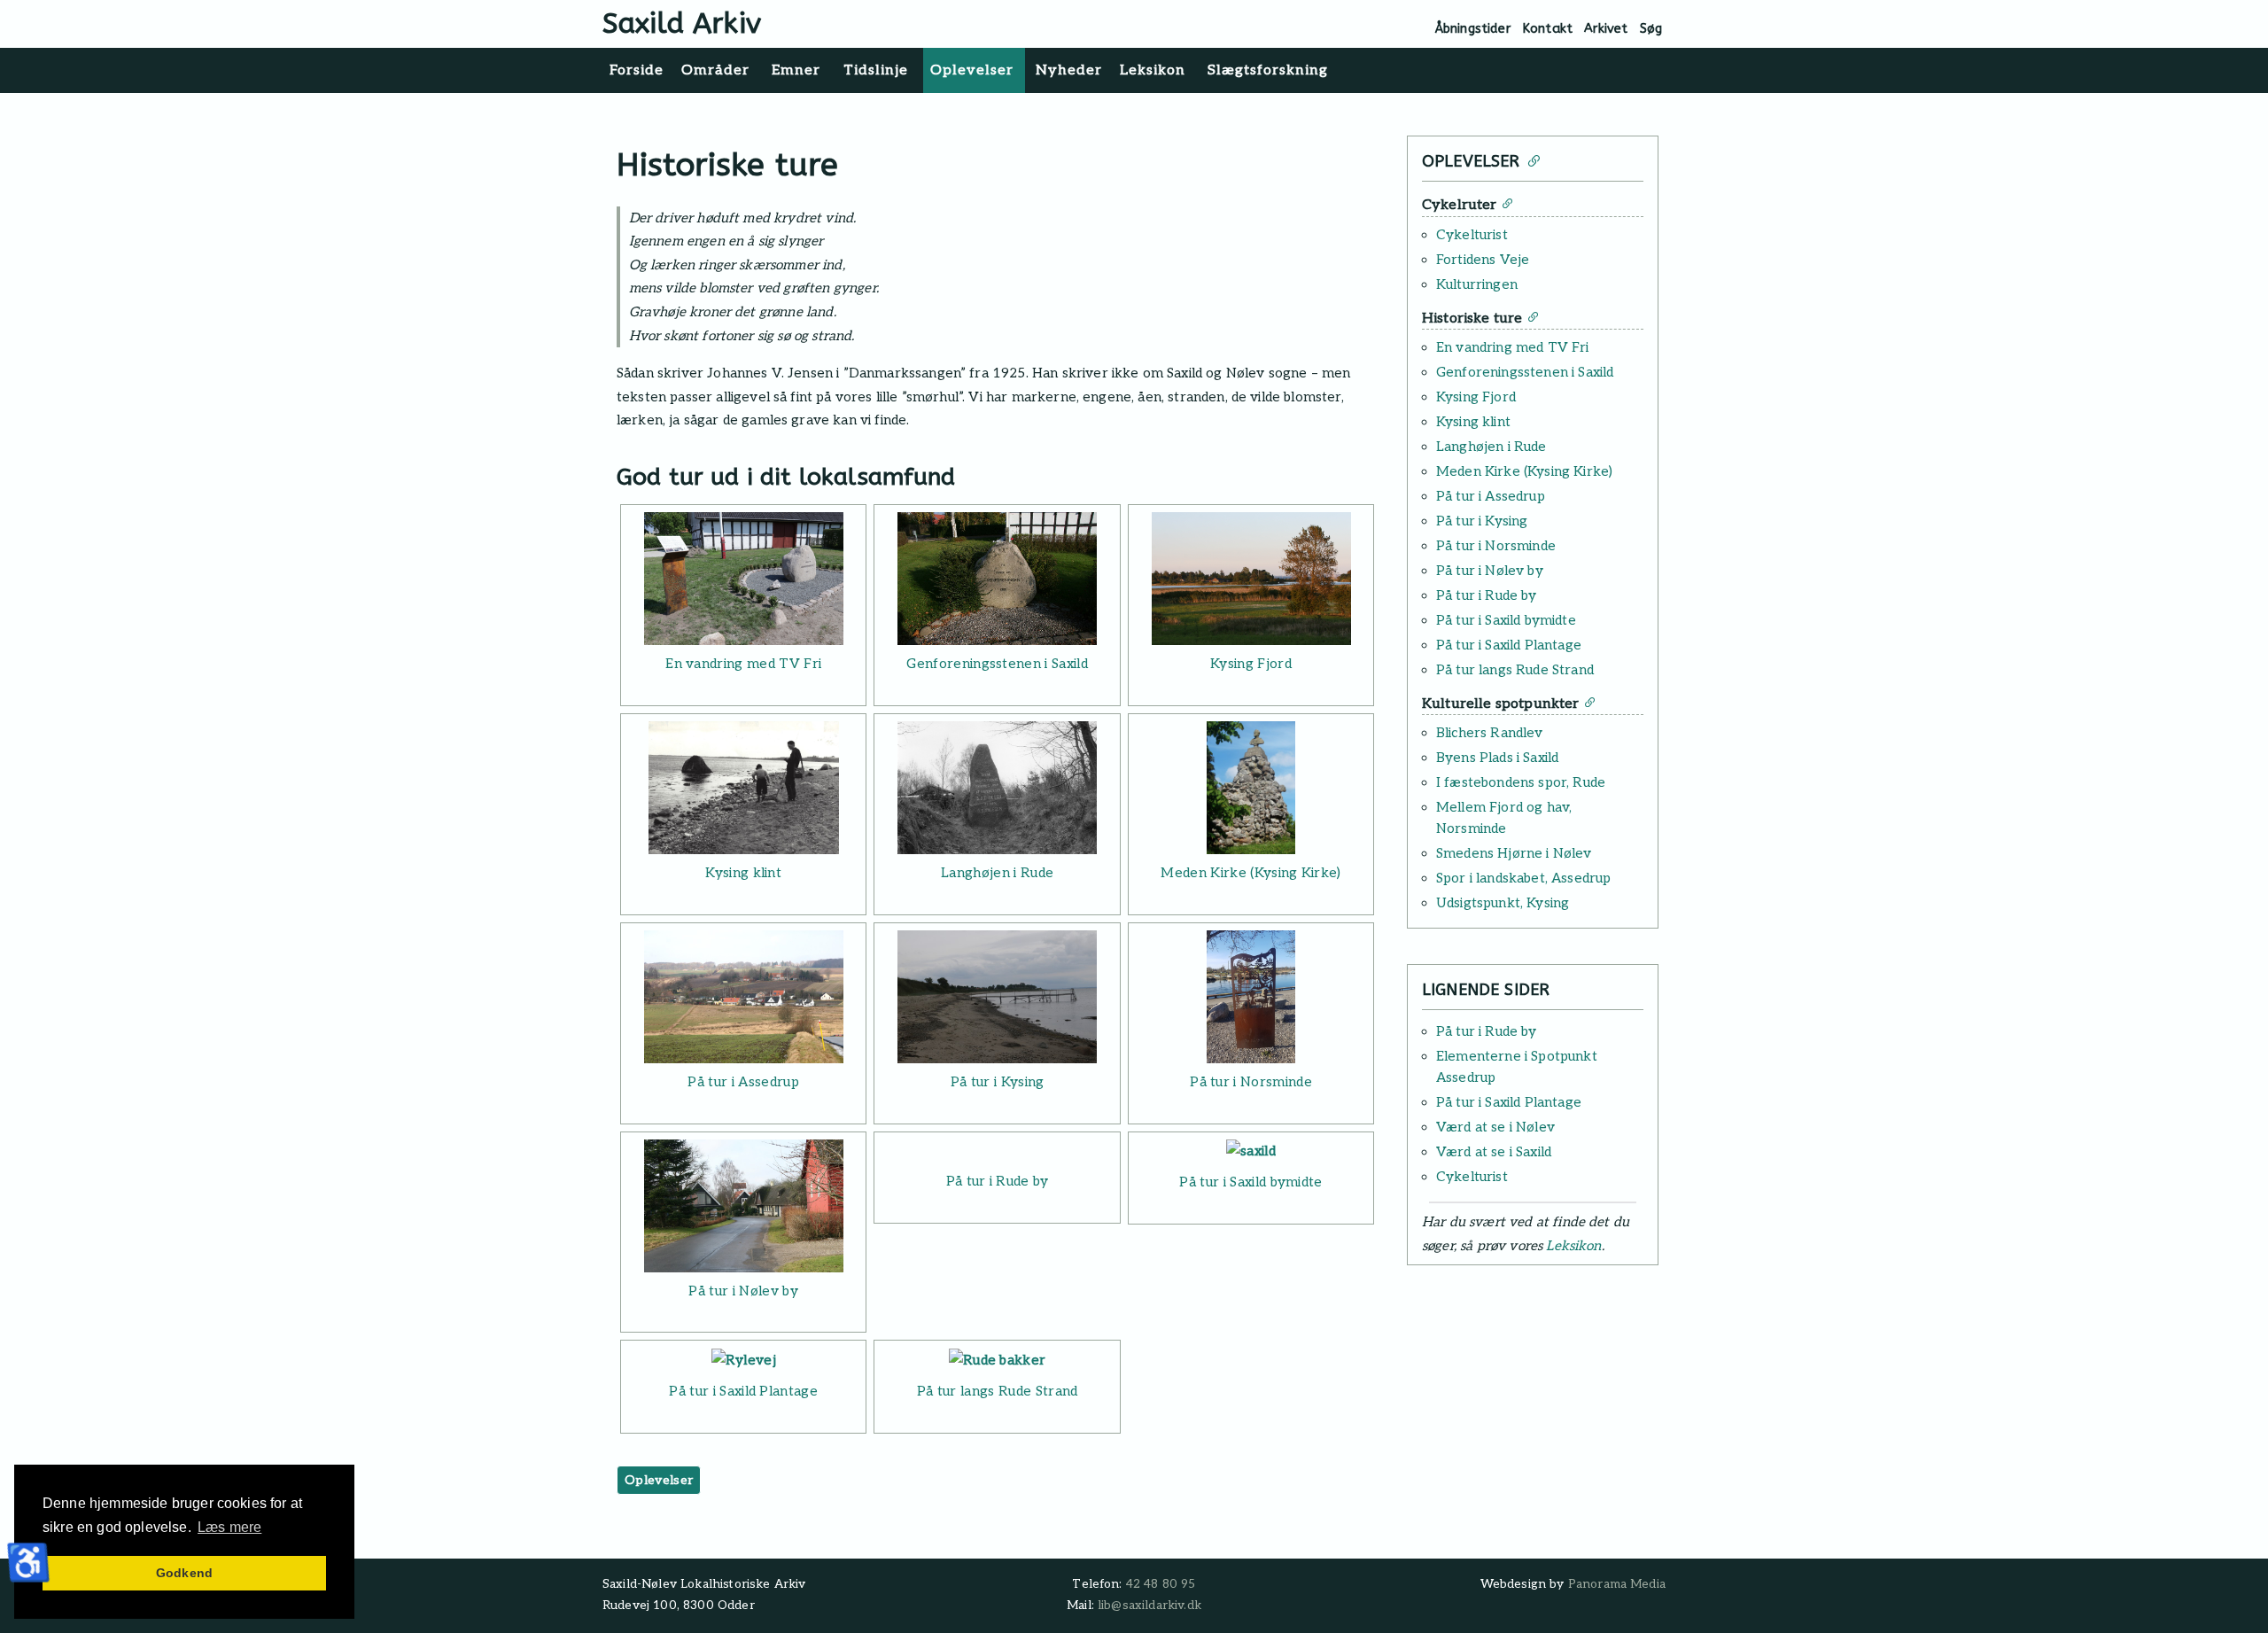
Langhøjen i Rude (997, 873)
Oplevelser (659, 1480)
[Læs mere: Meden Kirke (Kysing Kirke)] (1251, 788)
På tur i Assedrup (743, 1082)
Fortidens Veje (1483, 260)
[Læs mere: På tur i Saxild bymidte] (1251, 1151)
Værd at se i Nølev (1495, 1127)
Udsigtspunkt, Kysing (1503, 903)
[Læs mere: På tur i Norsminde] (1251, 997)
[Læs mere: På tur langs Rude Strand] (997, 1360)
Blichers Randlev (1490, 733)
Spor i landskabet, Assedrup (1523, 878)
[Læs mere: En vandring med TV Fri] (743, 579)
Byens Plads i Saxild (1497, 758)
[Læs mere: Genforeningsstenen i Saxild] (997, 579)
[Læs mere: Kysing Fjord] (1251, 579)
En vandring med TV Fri (743, 664)
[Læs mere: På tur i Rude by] (997, 1151)
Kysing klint (743, 873)
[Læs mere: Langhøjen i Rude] (997, 788)
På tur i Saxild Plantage (743, 1391)
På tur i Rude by (998, 1181)
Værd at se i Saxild (1494, 1152)
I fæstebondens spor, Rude (1521, 782)
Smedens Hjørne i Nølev (1514, 853)
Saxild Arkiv (682, 23)
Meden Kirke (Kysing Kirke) (1251, 873)
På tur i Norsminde (1251, 1082)
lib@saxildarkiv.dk (1150, 1606)
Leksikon (1573, 1246)
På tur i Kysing (998, 1082)
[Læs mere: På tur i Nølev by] (743, 1206)
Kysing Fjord (1251, 664)
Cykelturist (1472, 235)
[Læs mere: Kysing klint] (743, 788)
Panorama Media (1617, 1584)
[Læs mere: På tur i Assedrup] (743, 997)
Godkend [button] (184, 1573)
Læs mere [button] (229, 1527)
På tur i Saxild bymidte (1251, 1182)
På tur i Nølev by (743, 1291)
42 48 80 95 (1161, 1584)
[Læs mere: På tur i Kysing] (997, 997)
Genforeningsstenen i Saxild (997, 664)
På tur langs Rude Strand (998, 1391)
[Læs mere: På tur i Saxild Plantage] (743, 1360)
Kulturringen (1477, 284)
